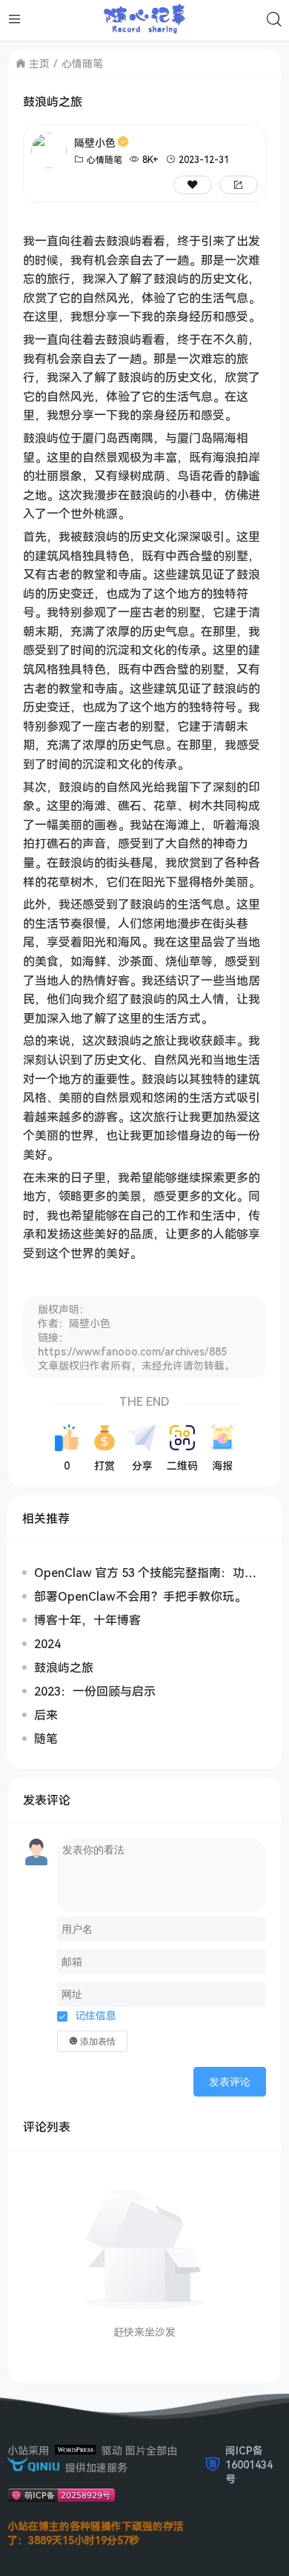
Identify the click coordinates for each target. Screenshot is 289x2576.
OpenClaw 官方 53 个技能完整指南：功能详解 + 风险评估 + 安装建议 (145, 1573)
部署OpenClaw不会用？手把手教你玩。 (140, 1596)
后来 (46, 1715)
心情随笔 (82, 63)
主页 (39, 63)
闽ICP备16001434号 (249, 2464)
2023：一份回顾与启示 (95, 1691)
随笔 (46, 1739)
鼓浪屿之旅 (64, 1667)
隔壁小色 (95, 143)
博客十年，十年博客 (87, 1620)
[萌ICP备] (61, 2498)
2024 (47, 1644)
